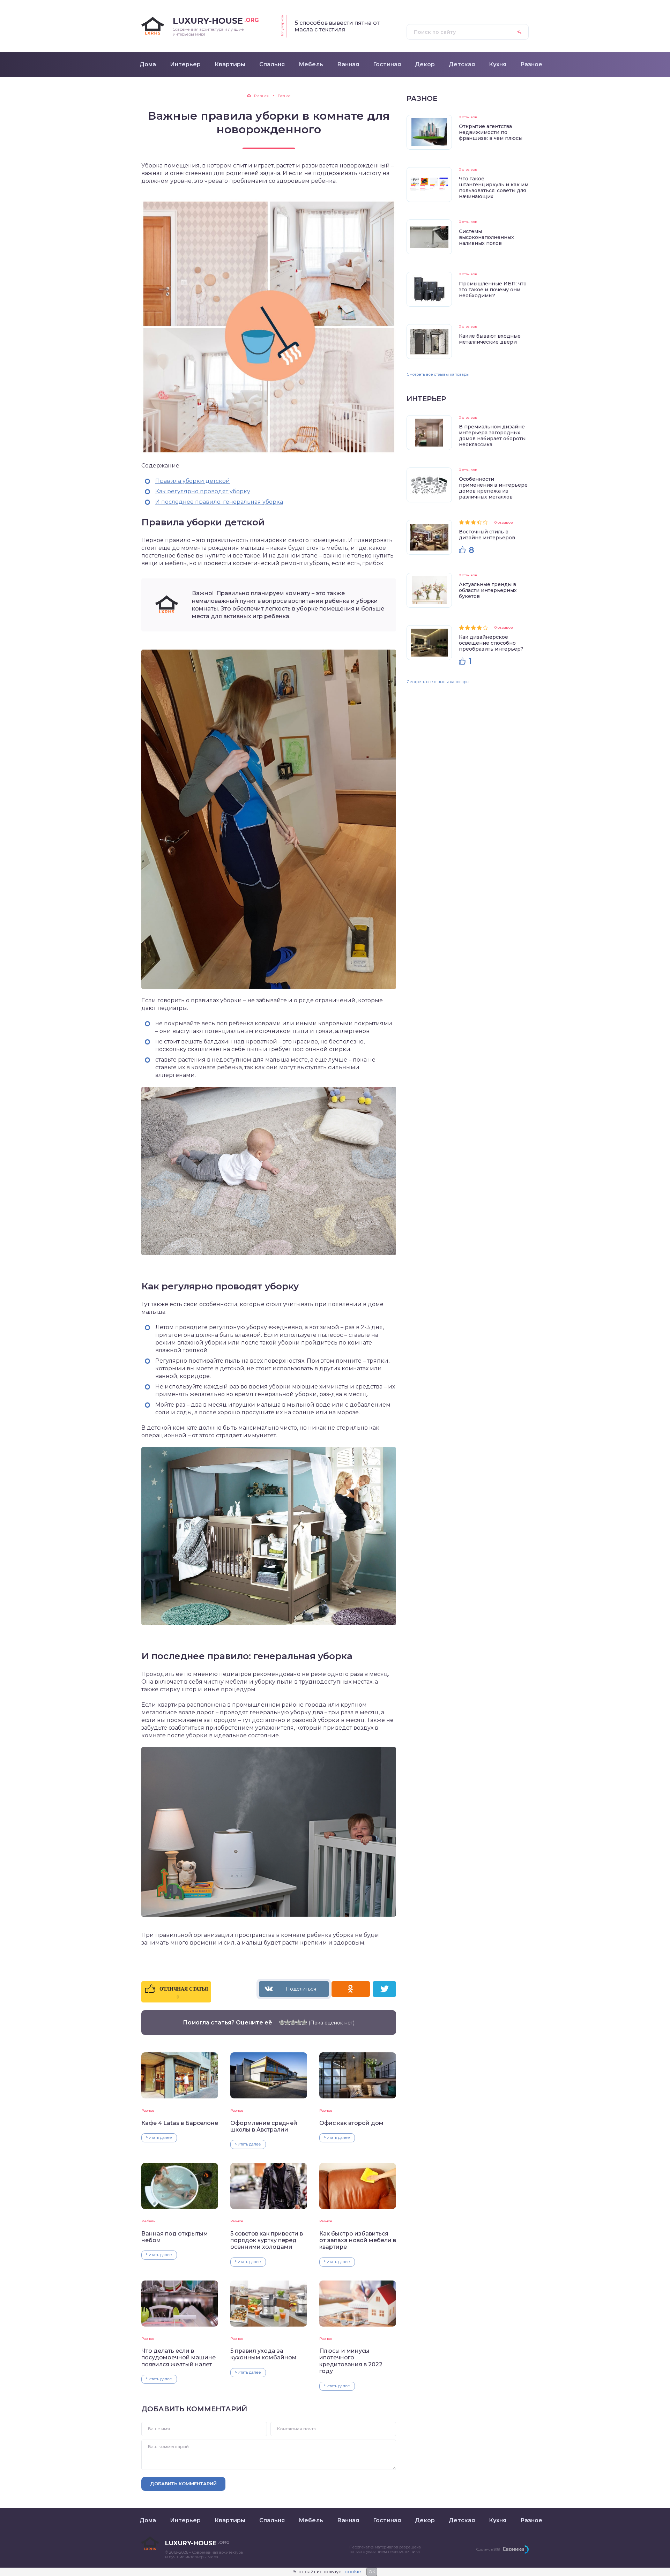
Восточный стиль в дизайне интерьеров (487, 535)
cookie (353, 2571)
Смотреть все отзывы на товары (438, 374)
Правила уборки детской (193, 481)
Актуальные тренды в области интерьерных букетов (488, 590)
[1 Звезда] (282, 2022)
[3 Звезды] (293, 2022)
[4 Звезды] (299, 2022)
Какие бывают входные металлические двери (490, 339)
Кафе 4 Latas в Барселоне (180, 2123)
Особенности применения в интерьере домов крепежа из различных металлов (493, 488)
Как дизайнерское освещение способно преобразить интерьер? (491, 643)
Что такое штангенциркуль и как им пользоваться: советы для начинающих (494, 188)
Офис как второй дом (351, 2123)
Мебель (148, 2221)
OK (372, 2572)
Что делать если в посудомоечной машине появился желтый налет (178, 2358)
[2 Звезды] (288, 2022)
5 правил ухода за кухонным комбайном (263, 2354)
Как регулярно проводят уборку (203, 491)
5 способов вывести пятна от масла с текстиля (337, 26)
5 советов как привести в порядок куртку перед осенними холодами (267, 2240)
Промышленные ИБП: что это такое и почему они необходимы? (493, 290)
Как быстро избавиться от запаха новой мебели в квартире (358, 2240)
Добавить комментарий (183, 2484)
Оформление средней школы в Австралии (264, 2126)
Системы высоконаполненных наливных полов (486, 237)
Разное (148, 2110)
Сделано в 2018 (488, 2549)
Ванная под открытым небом (175, 2237)
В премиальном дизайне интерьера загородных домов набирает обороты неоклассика (492, 436)
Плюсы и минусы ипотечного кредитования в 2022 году (351, 2361)
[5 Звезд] (304, 2022)
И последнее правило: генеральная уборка (219, 502)
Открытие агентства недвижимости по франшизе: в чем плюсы (491, 132)
